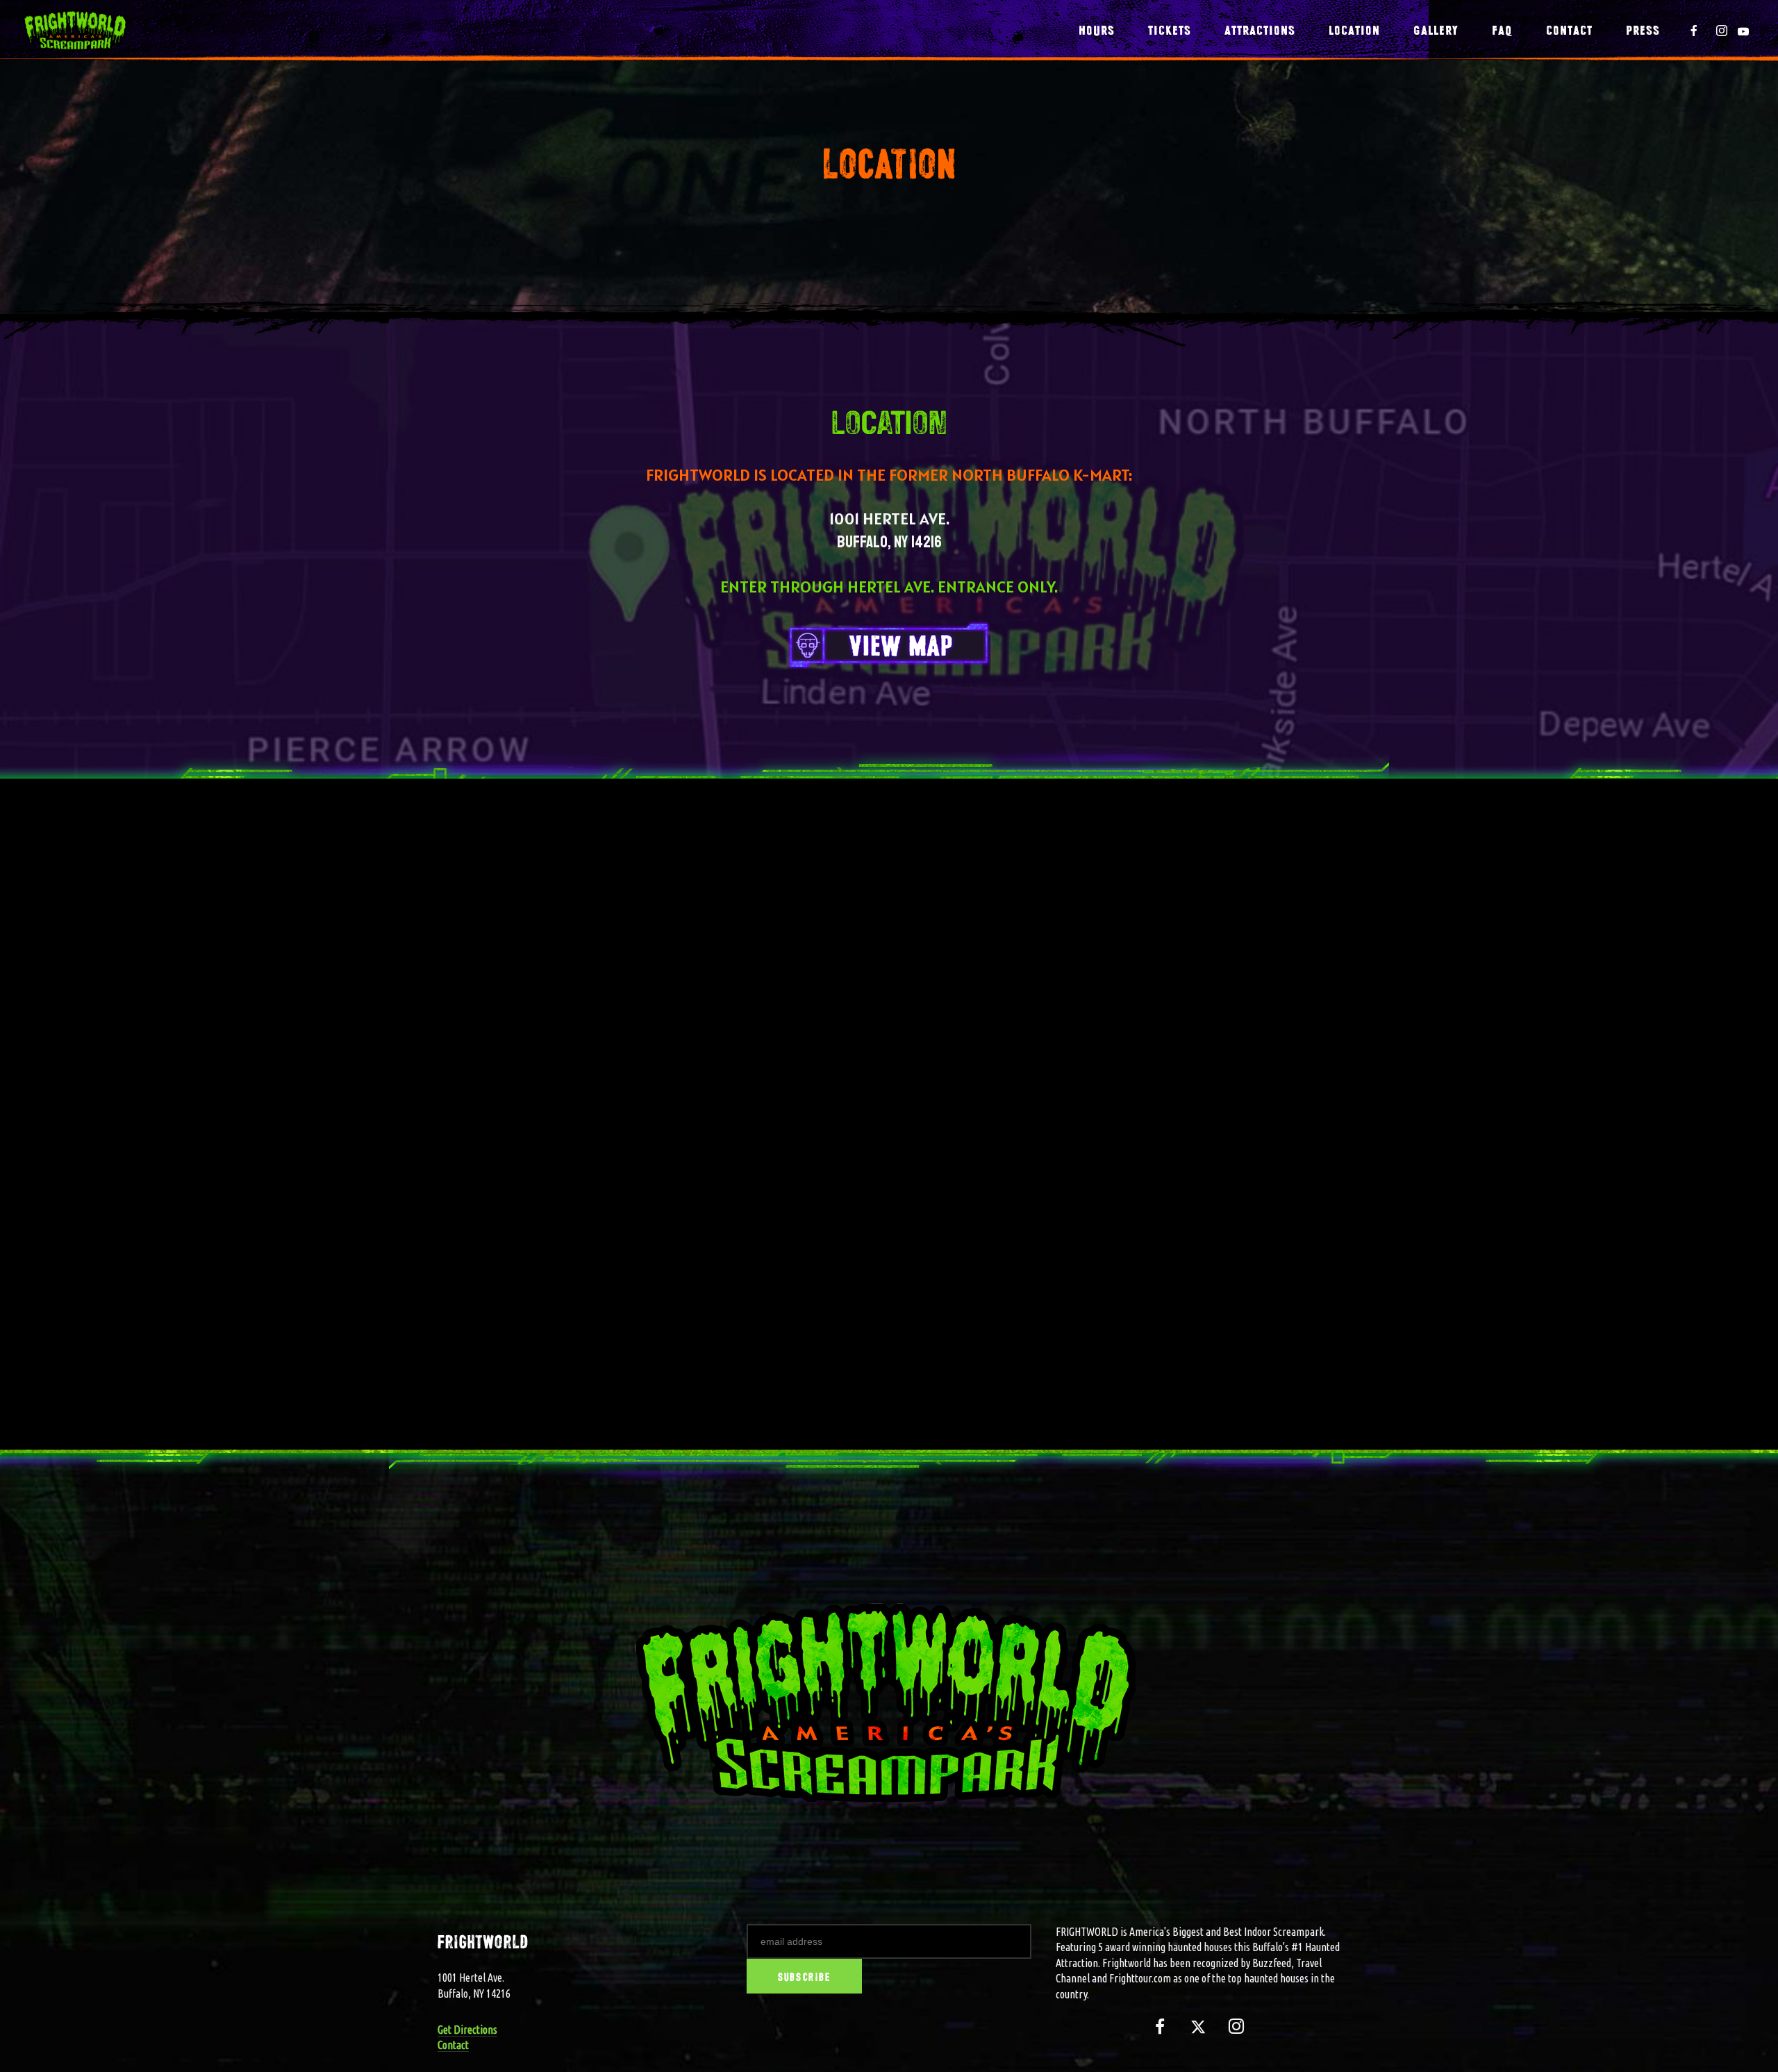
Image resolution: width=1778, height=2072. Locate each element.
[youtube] (1743, 31)
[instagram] (1722, 31)
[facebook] (1694, 31)
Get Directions (467, 2030)
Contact (453, 2045)
